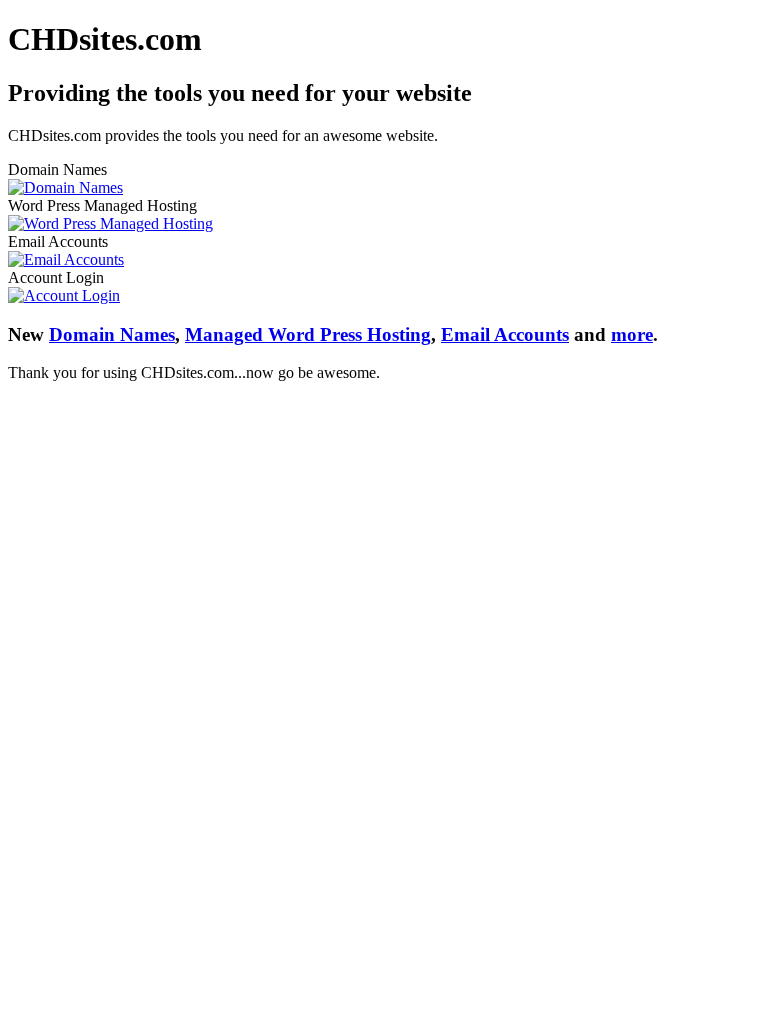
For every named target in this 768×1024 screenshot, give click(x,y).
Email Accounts (505, 334)
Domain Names (112, 334)
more (632, 334)
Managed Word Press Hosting (308, 334)
